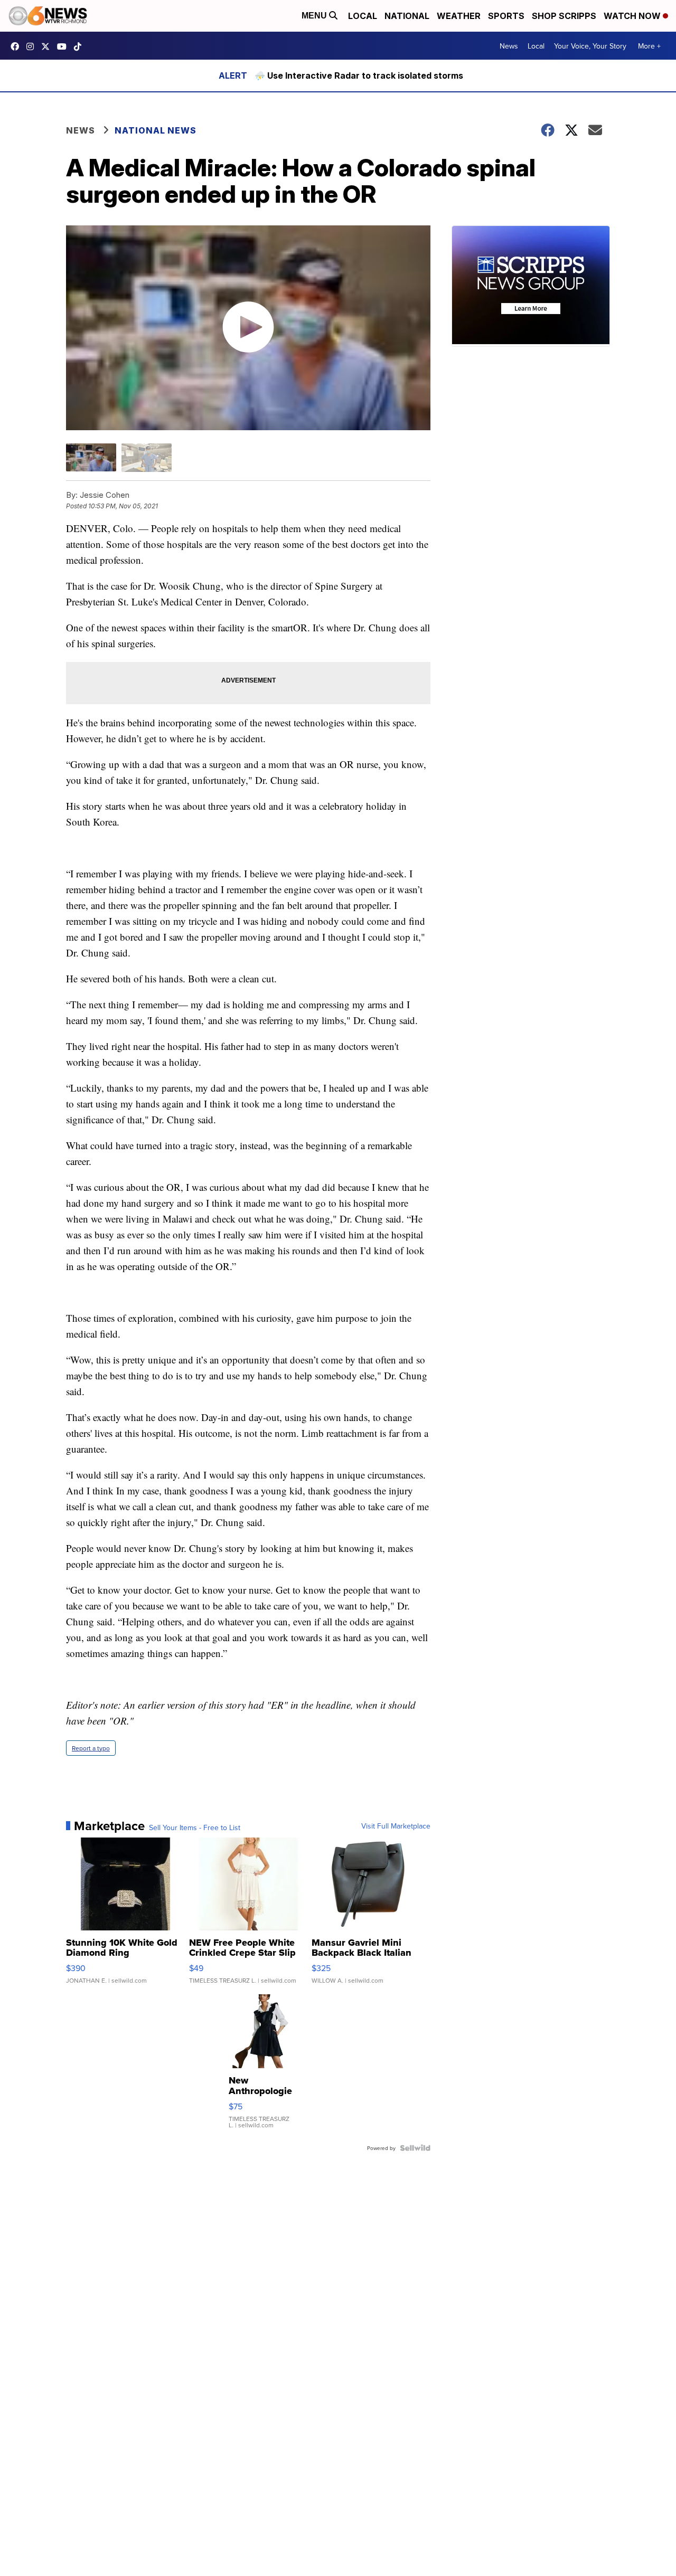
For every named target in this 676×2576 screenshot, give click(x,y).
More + (649, 46)
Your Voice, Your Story (590, 46)
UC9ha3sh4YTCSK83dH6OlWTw (64, 46)
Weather (459, 16)
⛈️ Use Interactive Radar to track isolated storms (359, 75)
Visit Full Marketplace (396, 1826)
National (407, 16)
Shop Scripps (564, 16)
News (509, 46)
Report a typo (91, 1748)
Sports (506, 16)
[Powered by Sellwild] (415, 2148)
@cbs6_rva (80, 46)
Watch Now (633, 16)
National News (156, 130)
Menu (315, 16)
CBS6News (17, 46)
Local (363, 16)
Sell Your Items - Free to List (195, 1827)
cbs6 (33, 46)
